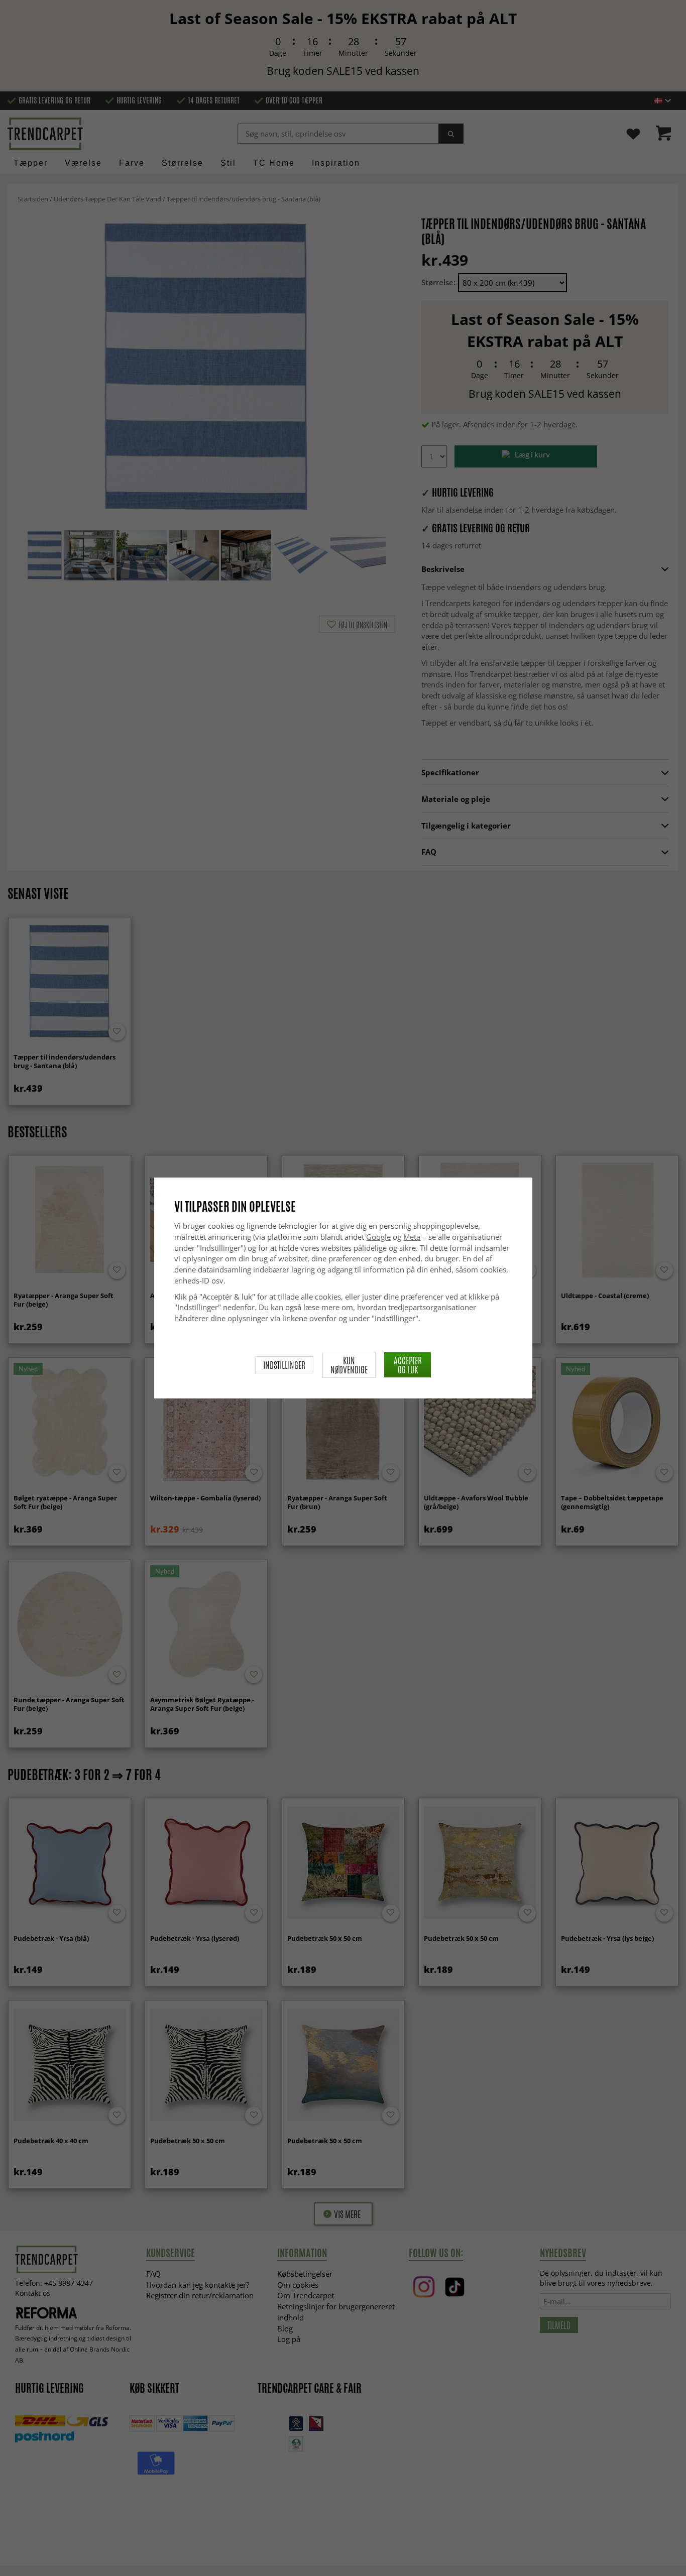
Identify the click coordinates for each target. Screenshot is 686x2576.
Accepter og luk (408, 1365)
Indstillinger (284, 1365)
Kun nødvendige (349, 1365)
